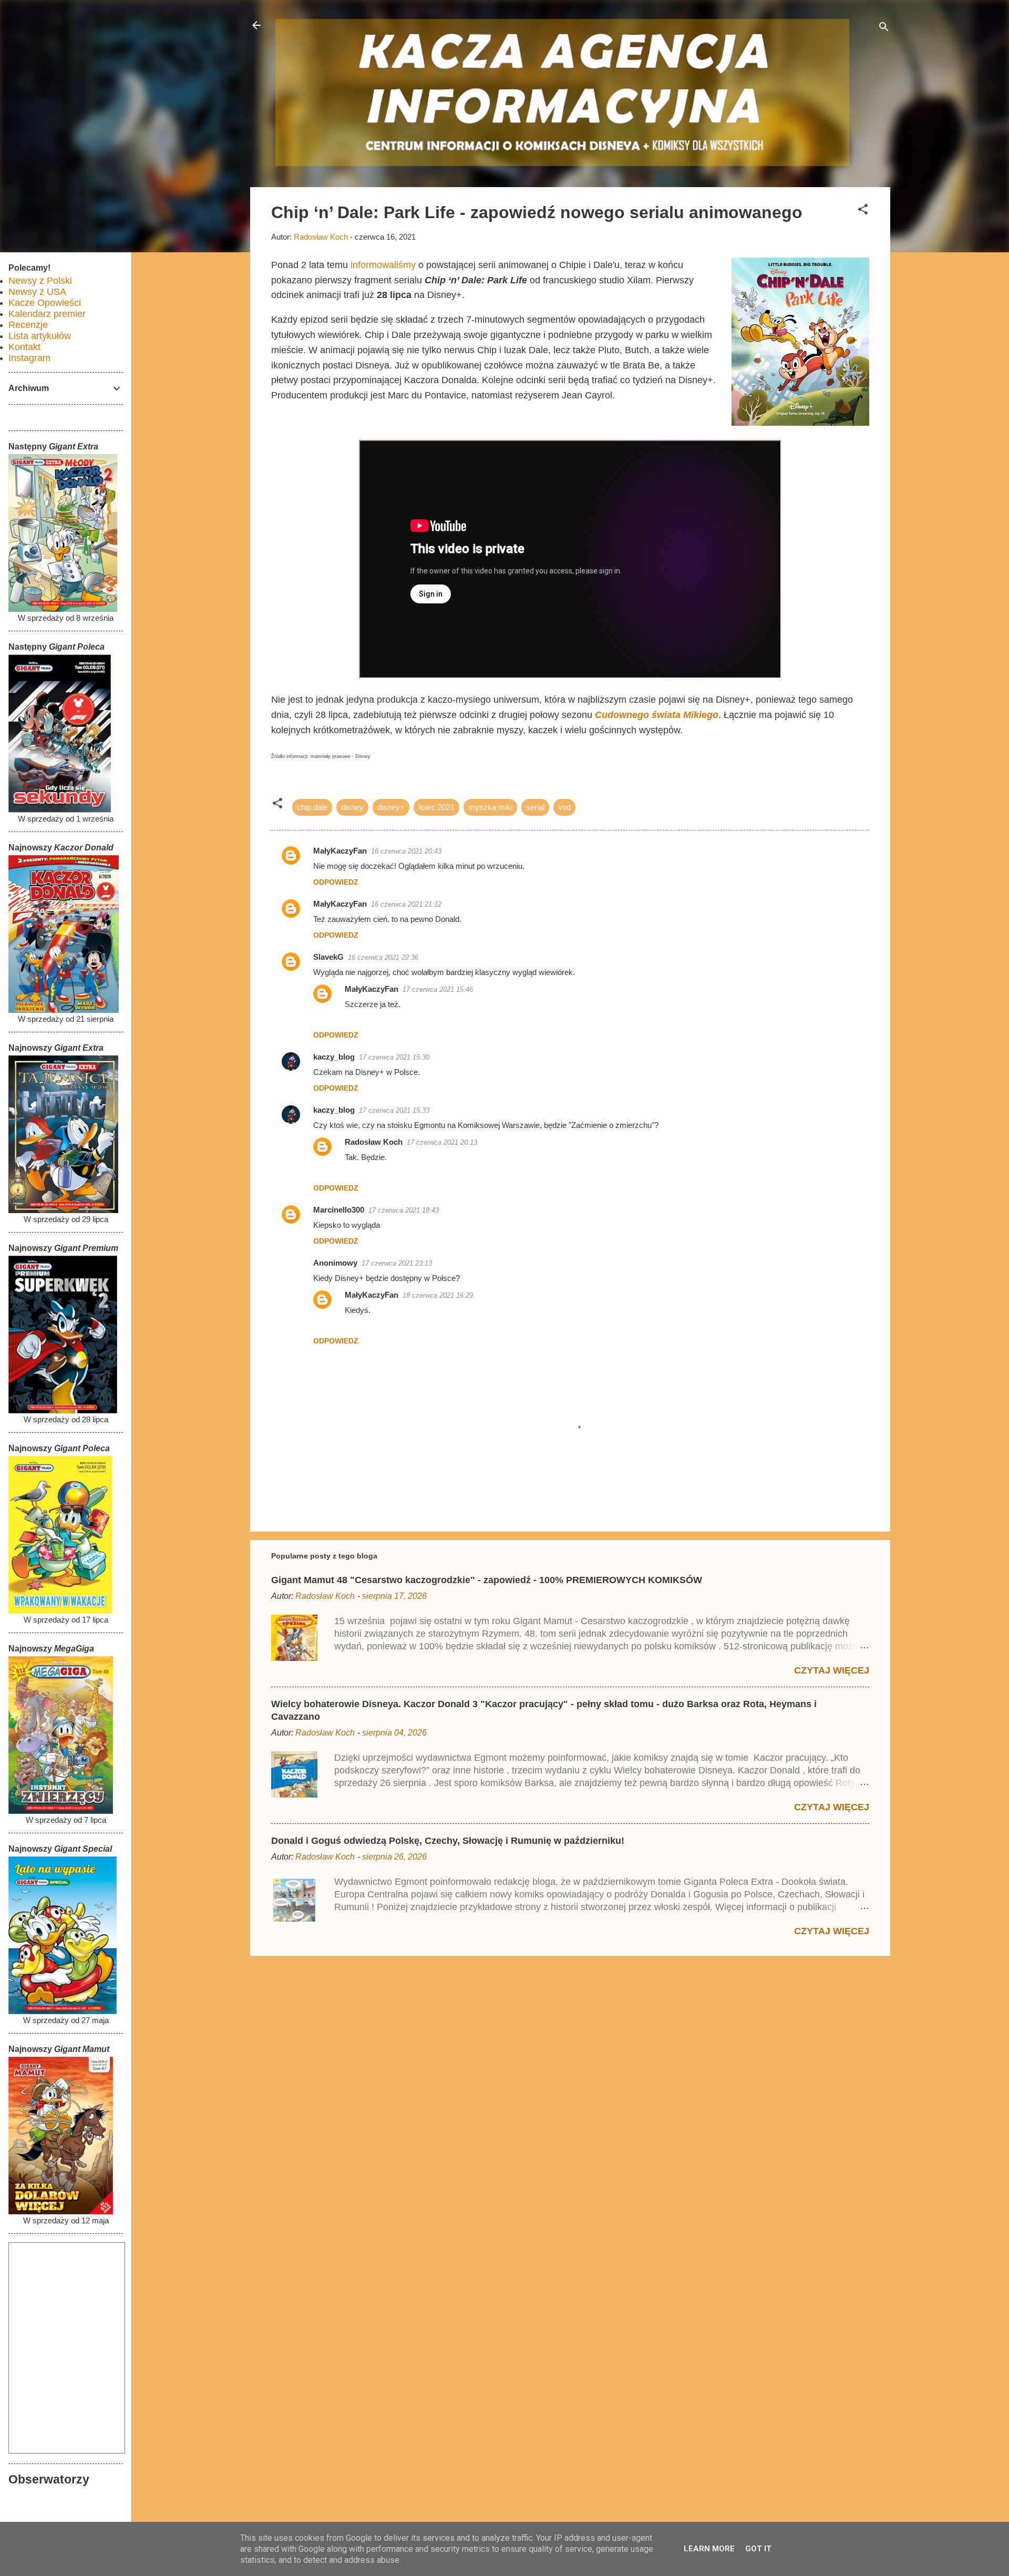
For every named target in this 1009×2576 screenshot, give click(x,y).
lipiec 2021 (436, 807)
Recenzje (28, 325)
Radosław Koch (374, 1142)
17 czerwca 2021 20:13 (442, 1142)
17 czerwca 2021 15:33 (394, 1110)
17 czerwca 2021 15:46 (438, 989)
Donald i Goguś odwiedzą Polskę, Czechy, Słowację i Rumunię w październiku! (448, 1841)
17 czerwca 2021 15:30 (394, 1057)
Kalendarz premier (47, 314)
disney (352, 807)
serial (535, 807)
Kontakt (24, 347)
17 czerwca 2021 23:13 (397, 1263)
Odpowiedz (336, 882)
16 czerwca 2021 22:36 (383, 957)
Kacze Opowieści (45, 303)
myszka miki (490, 807)
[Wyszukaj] (884, 29)
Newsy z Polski (40, 281)
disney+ (391, 807)
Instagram (29, 358)
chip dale (312, 807)
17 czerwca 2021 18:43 (404, 1210)
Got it (758, 2549)
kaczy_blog (334, 1057)
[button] (863, 211)
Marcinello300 (339, 1210)
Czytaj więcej (832, 1670)
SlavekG (328, 957)
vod (564, 807)
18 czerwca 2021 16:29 (438, 1295)
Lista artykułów (40, 336)
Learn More (709, 2549)
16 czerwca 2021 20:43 (406, 851)
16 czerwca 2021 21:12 (406, 904)
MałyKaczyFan (340, 851)
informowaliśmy (383, 265)
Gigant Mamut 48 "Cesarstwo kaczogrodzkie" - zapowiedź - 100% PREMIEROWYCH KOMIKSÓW (487, 1580)
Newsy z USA (37, 292)
